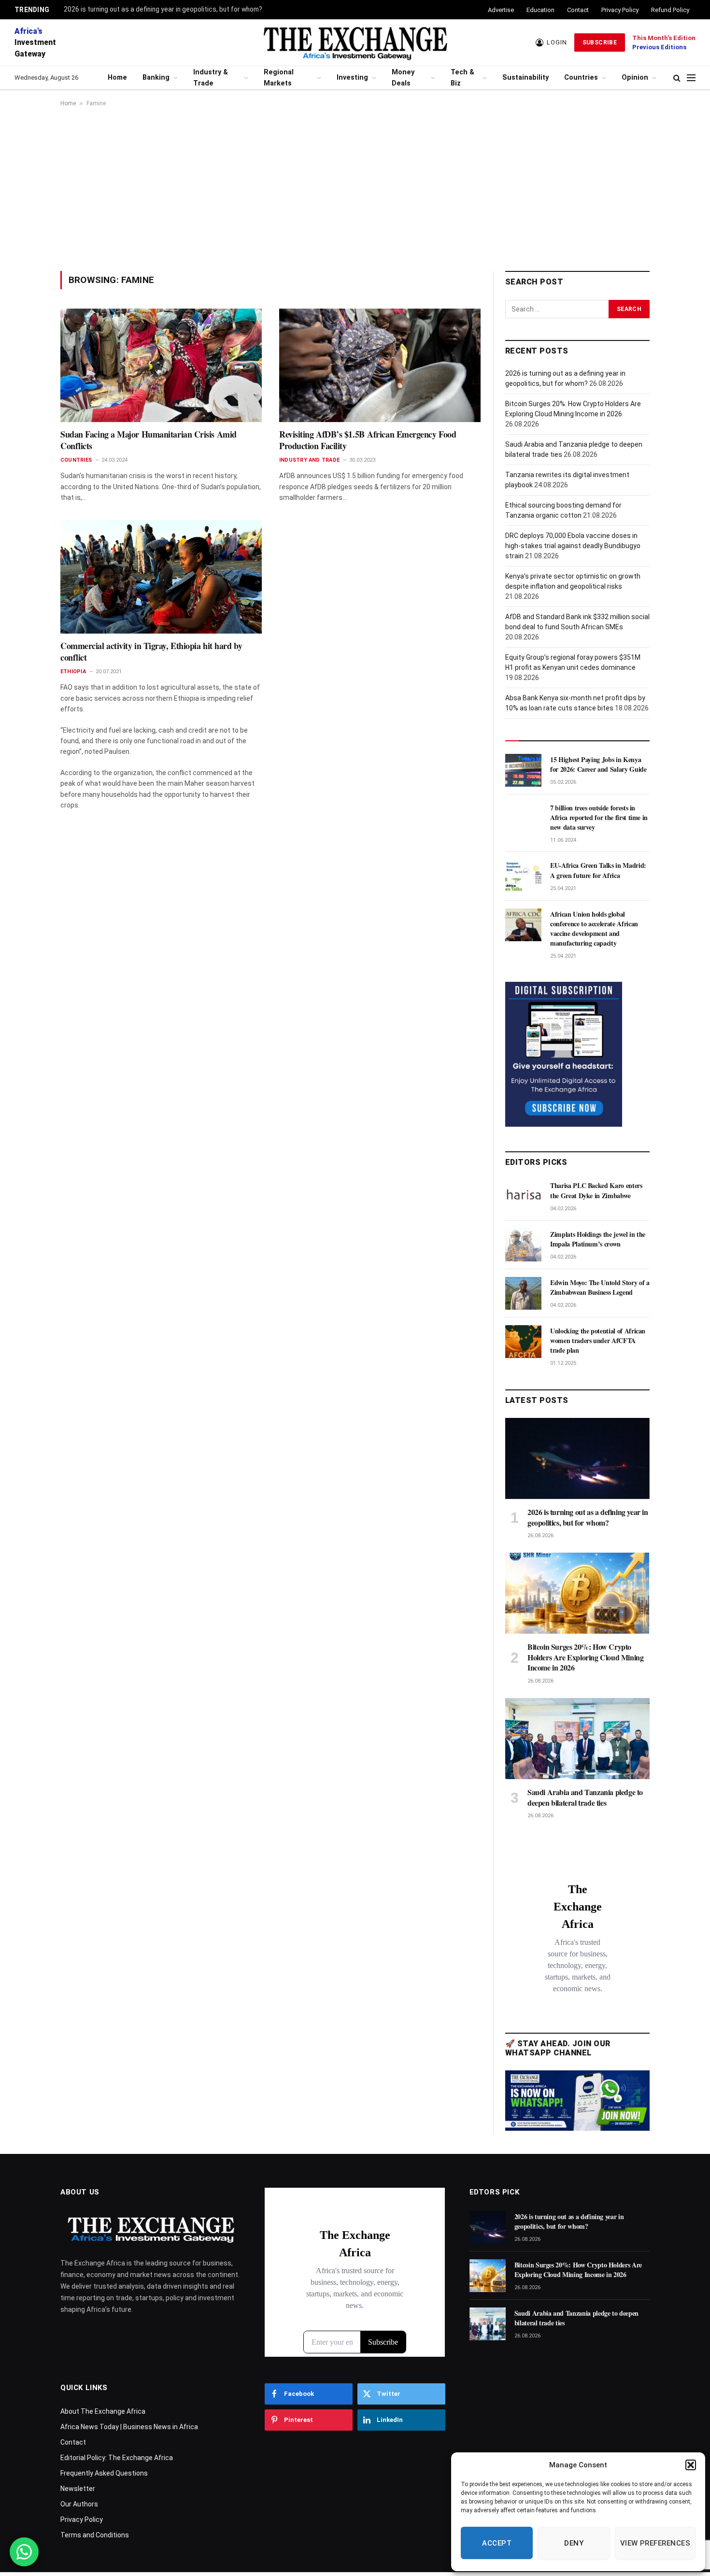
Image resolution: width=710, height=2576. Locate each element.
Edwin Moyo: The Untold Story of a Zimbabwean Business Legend (600, 1288)
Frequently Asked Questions (104, 2473)
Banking (156, 78)
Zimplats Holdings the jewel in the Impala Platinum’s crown (598, 1239)
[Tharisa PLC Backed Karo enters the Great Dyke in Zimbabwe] (523, 1196)
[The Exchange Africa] (355, 42)
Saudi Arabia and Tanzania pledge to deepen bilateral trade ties (585, 1798)
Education (540, 10)
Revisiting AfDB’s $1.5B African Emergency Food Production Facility (368, 440)
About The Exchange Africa (103, 2411)
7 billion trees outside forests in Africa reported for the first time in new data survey (599, 818)
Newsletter (78, 2489)
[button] (691, 2465)
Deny (574, 2543)
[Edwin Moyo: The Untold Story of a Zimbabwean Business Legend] (523, 1293)
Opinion (635, 78)
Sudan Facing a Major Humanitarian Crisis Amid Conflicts (149, 440)
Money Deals (403, 78)
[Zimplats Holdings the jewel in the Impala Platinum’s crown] (523, 1245)
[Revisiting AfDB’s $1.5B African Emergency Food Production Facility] (380, 365)
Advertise (501, 10)
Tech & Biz (462, 78)
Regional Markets (279, 78)
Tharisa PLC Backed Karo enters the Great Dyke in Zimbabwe (596, 1190)
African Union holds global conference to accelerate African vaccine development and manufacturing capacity (594, 929)
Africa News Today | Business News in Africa (129, 2427)
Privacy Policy (620, 10)
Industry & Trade (211, 78)
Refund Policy (670, 10)
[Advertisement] (355, 189)
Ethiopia (73, 672)
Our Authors (79, 2504)
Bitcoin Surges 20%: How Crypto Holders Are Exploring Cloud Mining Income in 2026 (585, 1657)
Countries (581, 78)
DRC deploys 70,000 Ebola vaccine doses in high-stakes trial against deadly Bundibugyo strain (573, 546)
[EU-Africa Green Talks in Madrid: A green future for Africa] (523, 876)
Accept (497, 2543)
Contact (578, 10)
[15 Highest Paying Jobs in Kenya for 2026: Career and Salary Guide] (523, 770)
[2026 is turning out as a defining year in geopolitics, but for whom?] (577, 1458)
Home (117, 78)
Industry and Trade (309, 460)
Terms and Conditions (95, 2535)
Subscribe (600, 42)
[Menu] (691, 78)
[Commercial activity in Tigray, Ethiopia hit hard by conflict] (161, 577)
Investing (352, 78)
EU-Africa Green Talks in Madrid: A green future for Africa (598, 870)
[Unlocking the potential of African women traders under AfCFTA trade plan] (523, 1342)
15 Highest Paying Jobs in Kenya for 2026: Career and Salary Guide (598, 764)
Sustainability (525, 78)
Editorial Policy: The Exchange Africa (117, 2458)
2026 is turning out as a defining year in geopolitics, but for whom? (163, 9)
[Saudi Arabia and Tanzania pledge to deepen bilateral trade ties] (577, 1739)
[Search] (677, 78)
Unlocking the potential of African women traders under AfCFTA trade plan (598, 1341)
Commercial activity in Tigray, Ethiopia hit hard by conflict (151, 652)
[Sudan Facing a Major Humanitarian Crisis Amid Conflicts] (161, 365)
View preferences (655, 2543)
